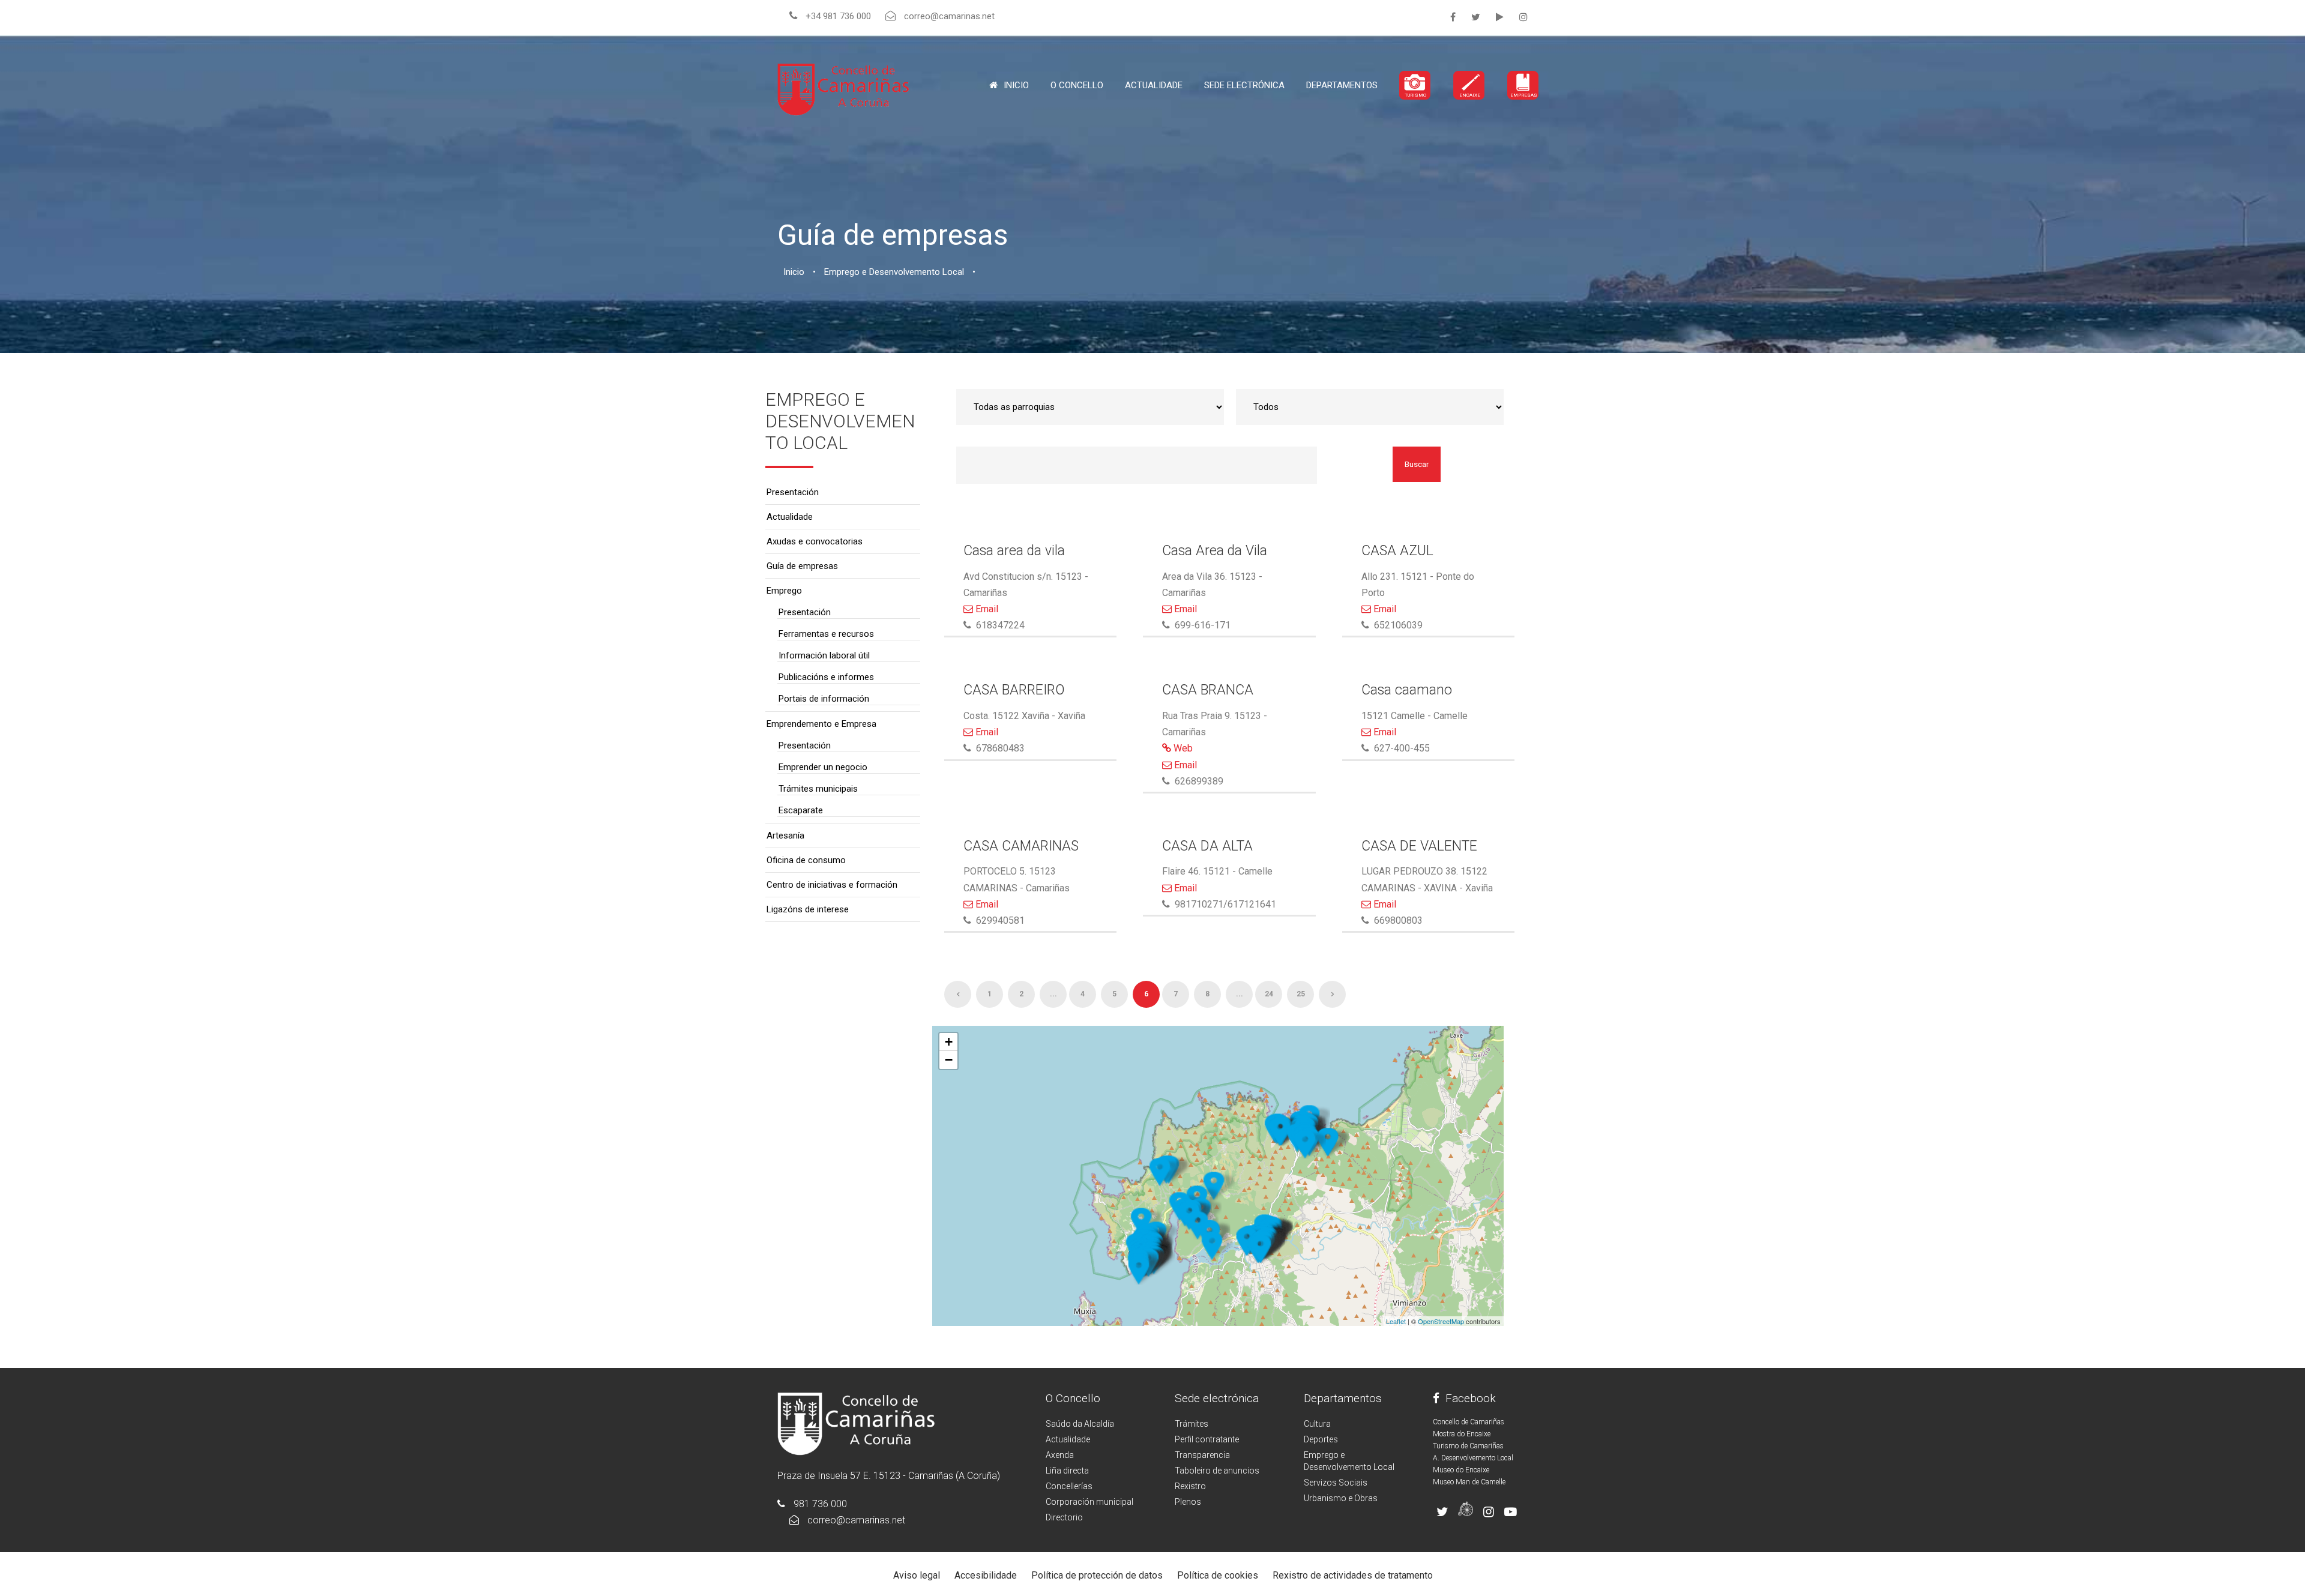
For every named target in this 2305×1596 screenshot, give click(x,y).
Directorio (1064, 1517)
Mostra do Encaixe (1462, 1434)
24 (1269, 994)
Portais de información (824, 699)
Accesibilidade (986, 1575)
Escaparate (801, 810)
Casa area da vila (1014, 551)
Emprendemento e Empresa (821, 724)
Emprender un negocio (823, 767)
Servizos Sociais (1336, 1483)
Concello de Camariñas (1469, 1422)
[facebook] (1453, 17)
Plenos (1188, 1502)
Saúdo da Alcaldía (1080, 1424)
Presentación (793, 492)
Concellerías (1069, 1486)
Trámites (1192, 1424)
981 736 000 (820, 1504)
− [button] (949, 1060)
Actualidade (1154, 85)
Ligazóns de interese (808, 909)
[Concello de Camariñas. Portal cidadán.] (843, 89)
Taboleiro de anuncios (1217, 1471)
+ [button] (949, 1042)
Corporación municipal (1089, 1502)
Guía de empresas (802, 566)
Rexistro (1190, 1486)
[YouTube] (1500, 17)
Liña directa (1067, 1471)
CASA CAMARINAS (1021, 846)
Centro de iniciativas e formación (832, 885)
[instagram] (1523, 17)
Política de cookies (1218, 1575)
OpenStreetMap (1441, 1321)
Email (986, 609)
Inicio (1016, 85)
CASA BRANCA (1208, 690)
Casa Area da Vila (1215, 551)
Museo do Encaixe (1461, 1470)
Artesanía (785, 836)
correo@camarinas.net (856, 1520)
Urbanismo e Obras (1341, 1498)
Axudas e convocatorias (815, 541)
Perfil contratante (1207, 1439)
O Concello (1073, 1398)
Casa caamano (1407, 690)
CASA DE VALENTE (1419, 846)
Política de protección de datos (1097, 1575)
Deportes (1321, 1439)
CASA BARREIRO (1014, 690)
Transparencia (1202, 1455)
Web (1182, 748)
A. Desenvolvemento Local (1473, 1458)
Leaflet (1396, 1321)
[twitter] (1476, 17)
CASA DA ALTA (1207, 846)
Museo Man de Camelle (1469, 1482)
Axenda (1060, 1455)
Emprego (784, 591)
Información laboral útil (824, 655)
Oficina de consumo (806, 860)
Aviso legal (917, 1575)
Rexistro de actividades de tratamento (1353, 1575)
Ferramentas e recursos (826, 634)
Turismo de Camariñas (1468, 1446)
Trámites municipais (818, 789)
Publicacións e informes (826, 677)
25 (1301, 994)
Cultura (1317, 1424)
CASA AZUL (1397, 551)
